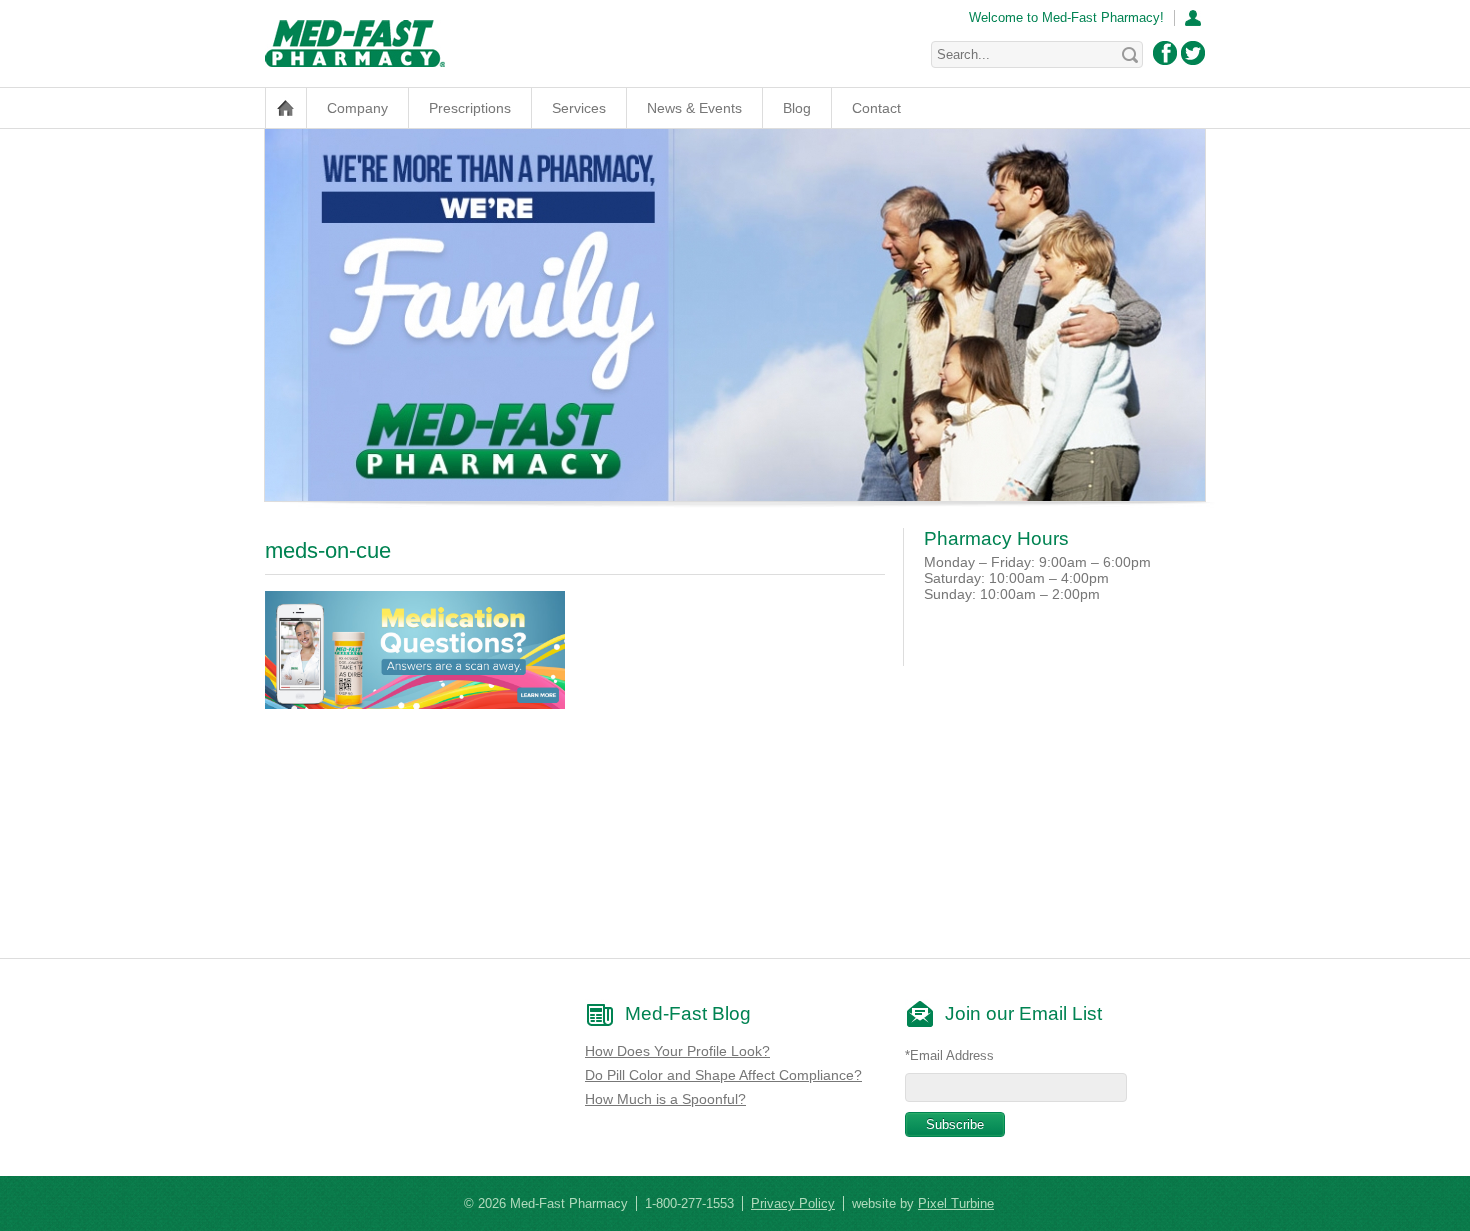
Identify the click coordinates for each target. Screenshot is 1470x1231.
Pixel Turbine (956, 1203)
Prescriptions (470, 108)
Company (357, 108)
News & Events (694, 108)
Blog (797, 108)
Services (579, 108)
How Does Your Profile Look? (677, 1051)
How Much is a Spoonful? (665, 1099)
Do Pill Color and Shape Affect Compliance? (723, 1075)
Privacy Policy (793, 1203)
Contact (876, 108)
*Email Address (949, 1055)
